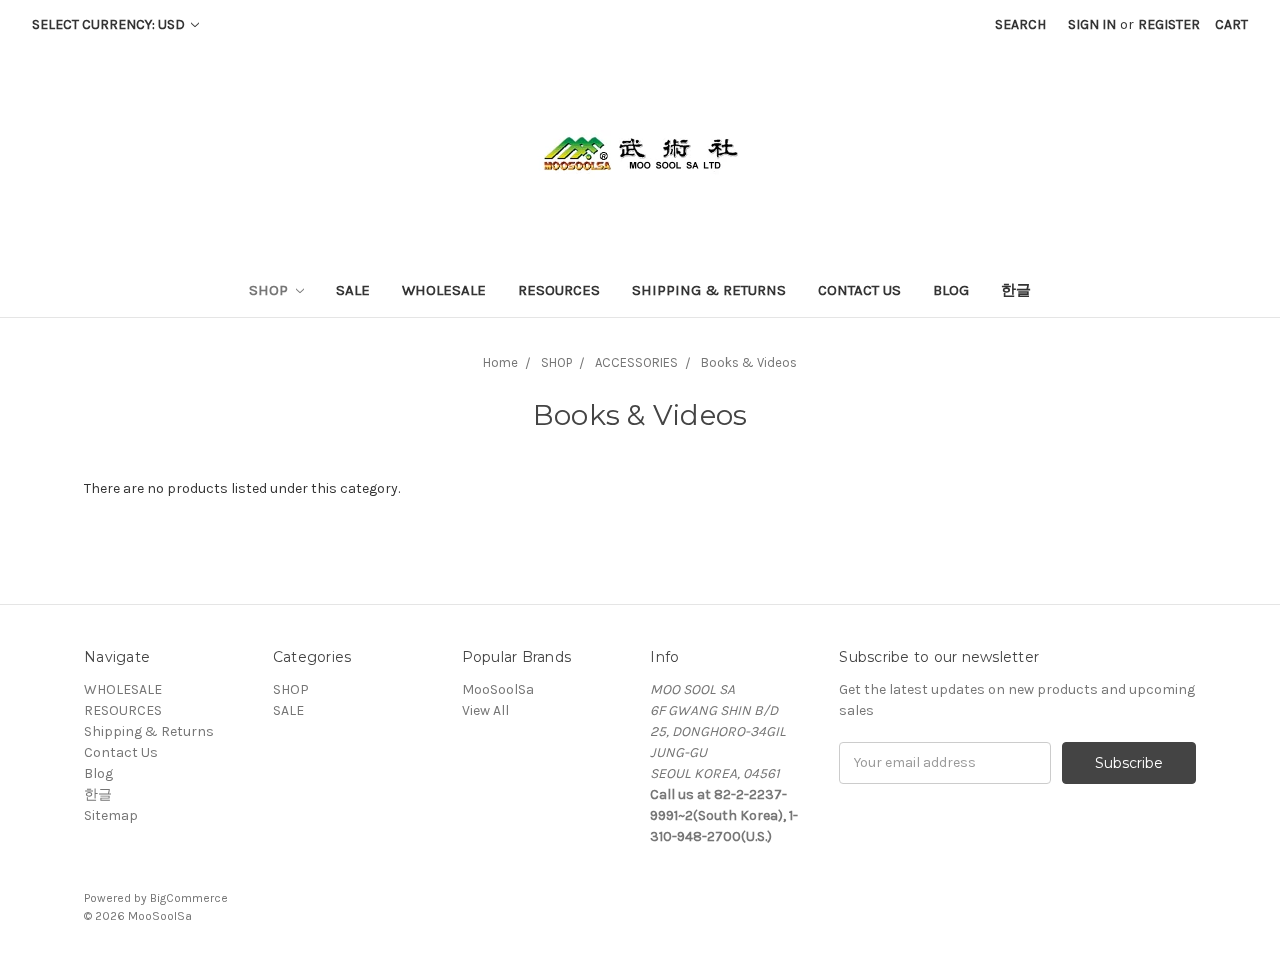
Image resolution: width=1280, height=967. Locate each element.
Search (1020, 24)
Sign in (1092, 24)
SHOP (270, 290)
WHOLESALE (444, 290)
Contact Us (859, 290)
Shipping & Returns (709, 290)
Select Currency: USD (110, 24)
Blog (951, 290)
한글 (1016, 290)
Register (1169, 24)
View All (485, 710)
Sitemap (111, 815)
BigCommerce (189, 898)
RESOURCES (559, 290)
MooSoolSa (498, 689)
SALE (353, 290)
